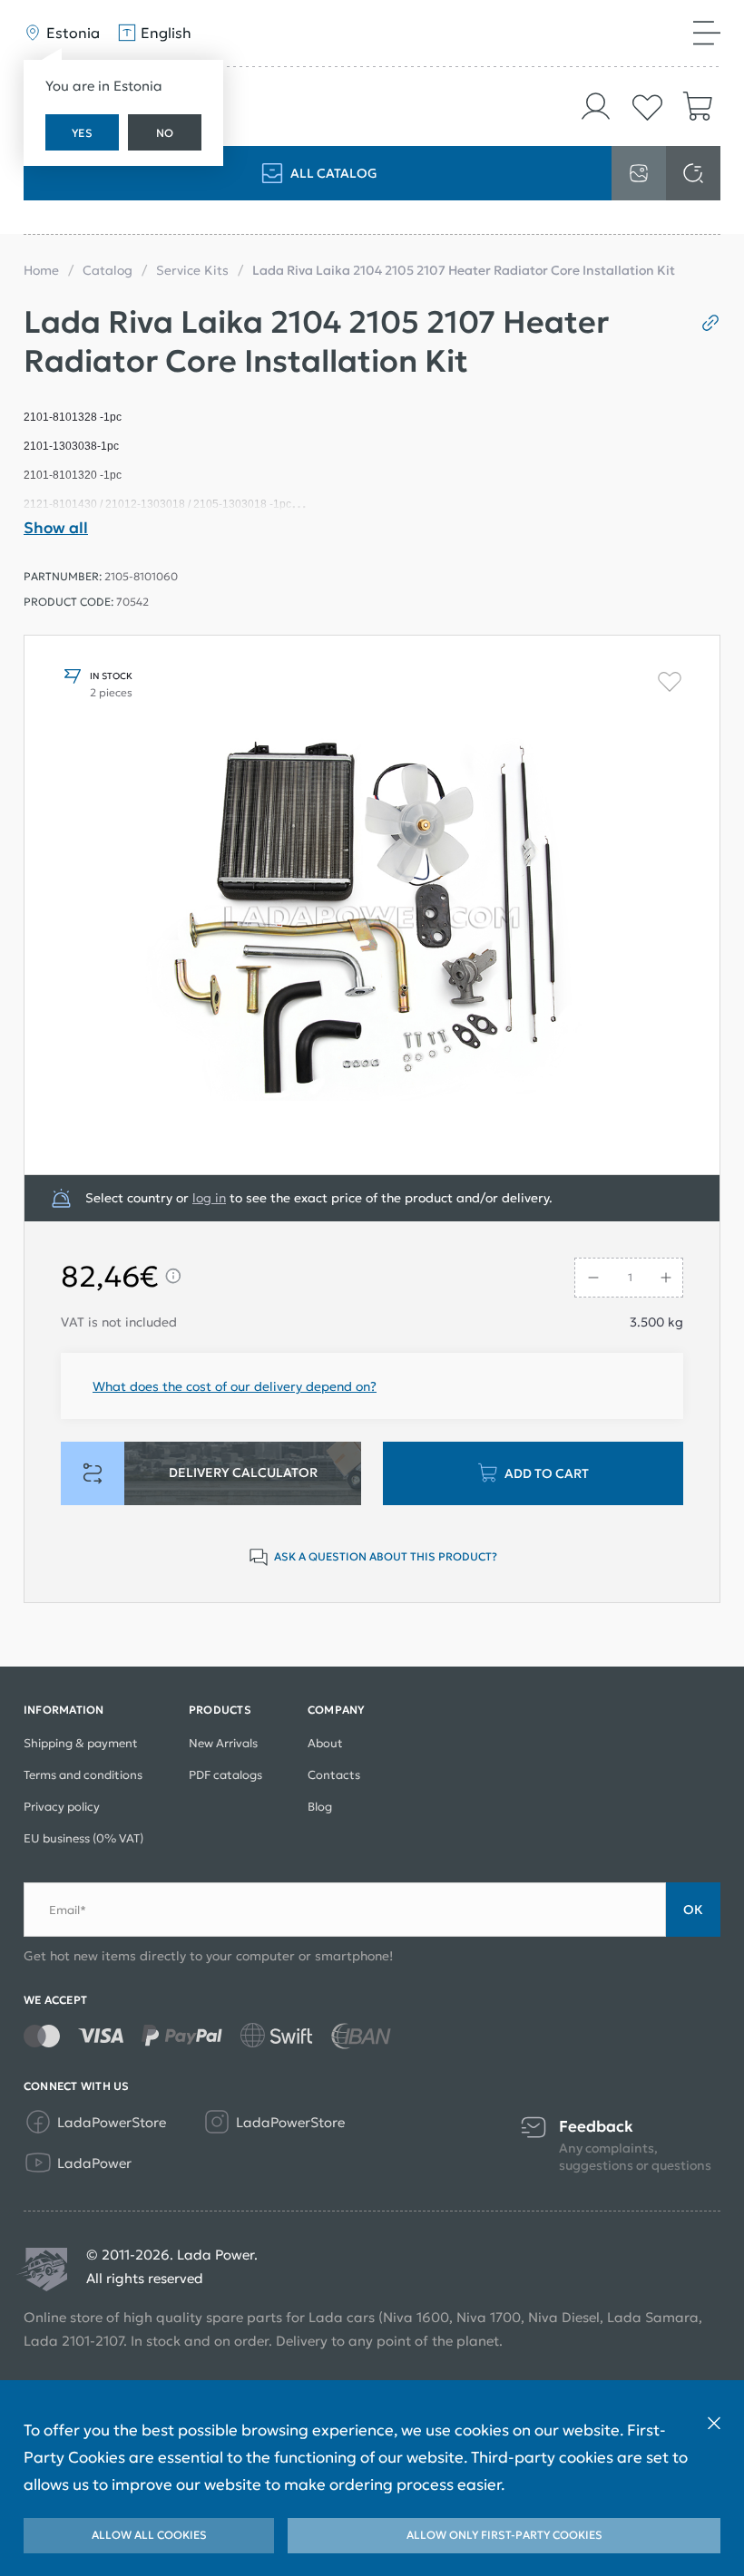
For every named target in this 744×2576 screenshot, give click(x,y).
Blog (320, 1807)
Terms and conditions (83, 1775)
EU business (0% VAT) (83, 1838)
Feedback (596, 2127)
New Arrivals (223, 1743)
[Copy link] (704, 323)
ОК (693, 1910)
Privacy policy (62, 1807)
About (325, 1743)
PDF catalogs (225, 1775)
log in (209, 1198)
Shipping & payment (81, 1743)
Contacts (334, 1775)
